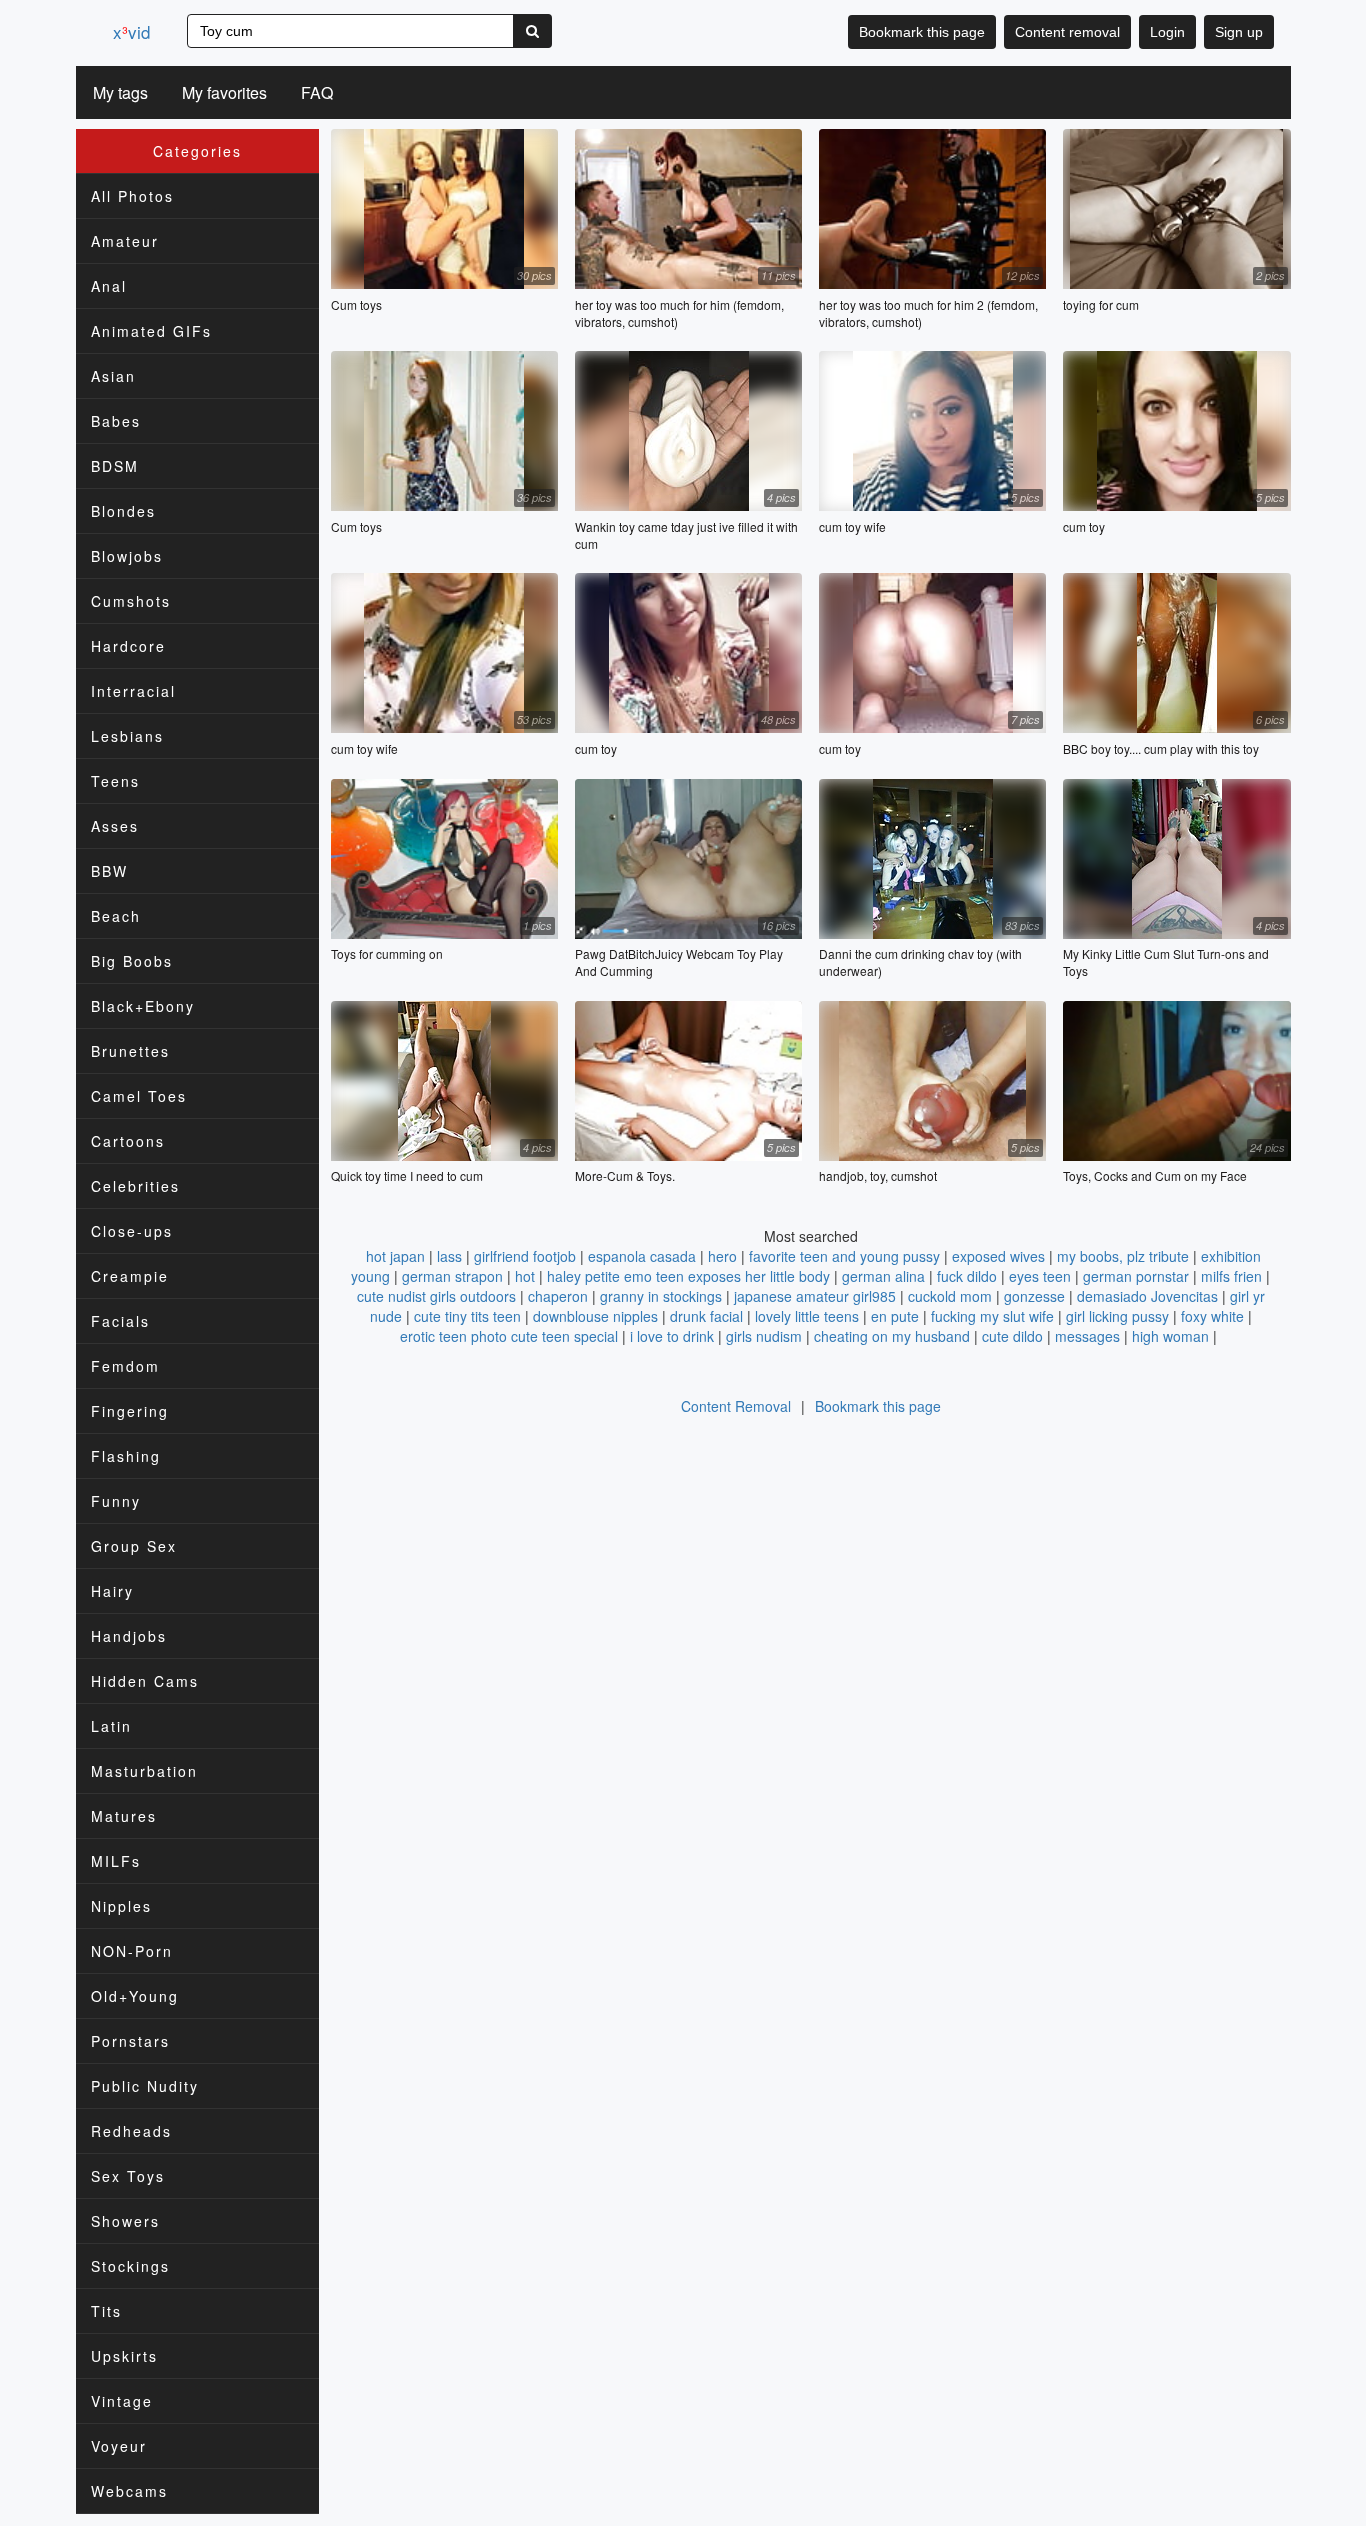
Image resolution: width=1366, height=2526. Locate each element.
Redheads (131, 2131)
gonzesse (1034, 1296)
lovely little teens (807, 1316)
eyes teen (1040, 1276)
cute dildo (1012, 1336)
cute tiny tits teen (467, 1316)
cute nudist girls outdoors (436, 1296)
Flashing (126, 1456)
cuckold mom (950, 1296)
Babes (116, 421)
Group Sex (134, 1546)
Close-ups (132, 1231)
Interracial (133, 691)
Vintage (122, 2401)
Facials (120, 1321)
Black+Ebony (143, 1006)
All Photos (132, 196)
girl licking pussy (1117, 1316)
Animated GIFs (151, 331)
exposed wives (998, 1256)
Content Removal (736, 1406)
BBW (109, 871)
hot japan (395, 1256)
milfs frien (1231, 1276)
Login (1167, 32)
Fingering (130, 1411)
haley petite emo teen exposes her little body (688, 1276)
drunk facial (706, 1316)
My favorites (224, 92)
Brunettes (130, 1051)
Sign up (1239, 32)
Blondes (123, 511)
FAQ (317, 92)
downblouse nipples (595, 1316)
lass (449, 1256)
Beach (116, 916)
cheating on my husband (892, 1336)
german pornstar (1136, 1276)
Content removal (1067, 32)
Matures (124, 1816)
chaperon (558, 1296)
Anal (109, 286)
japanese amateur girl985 (815, 1296)
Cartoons (128, 1141)
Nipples (121, 1906)
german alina (883, 1276)
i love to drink (672, 1336)
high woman (1170, 1336)
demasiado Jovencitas (1147, 1296)
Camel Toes (139, 1096)
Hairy (112, 1591)
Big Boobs (132, 961)
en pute (895, 1316)
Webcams (129, 2491)
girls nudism (764, 1336)
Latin (111, 1726)
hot (525, 1276)
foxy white (1212, 1316)
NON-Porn (132, 1951)
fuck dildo (967, 1276)
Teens (115, 781)
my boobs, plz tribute (1123, 1256)
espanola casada (642, 1256)
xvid (131, 31)
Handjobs (129, 1636)
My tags (120, 92)
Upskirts (124, 2356)
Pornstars (130, 2041)
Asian (113, 376)
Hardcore (128, 646)
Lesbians (127, 736)
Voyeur (119, 2446)
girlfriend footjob (525, 1256)
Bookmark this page (922, 32)
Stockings (130, 2266)
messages (1087, 1336)
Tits (106, 2311)
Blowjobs (127, 556)
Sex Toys (128, 2176)
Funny (116, 1501)
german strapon (452, 1276)
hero (722, 1256)
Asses (115, 826)
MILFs (116, 1861)
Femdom (125, 1366)
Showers (125, 2221)
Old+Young (135, 1996)
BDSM (115, 466)
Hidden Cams (145, 1681)
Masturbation (144, 1771)
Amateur (125, 241)
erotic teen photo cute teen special (509, 1336)
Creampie (130, 1276)
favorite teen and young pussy (844, 1256)
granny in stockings (661, 1296)
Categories (197, 151)
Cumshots (131, 601)
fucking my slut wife (992, 1316)
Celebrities (135, 1186)
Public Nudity (145, 2086)
